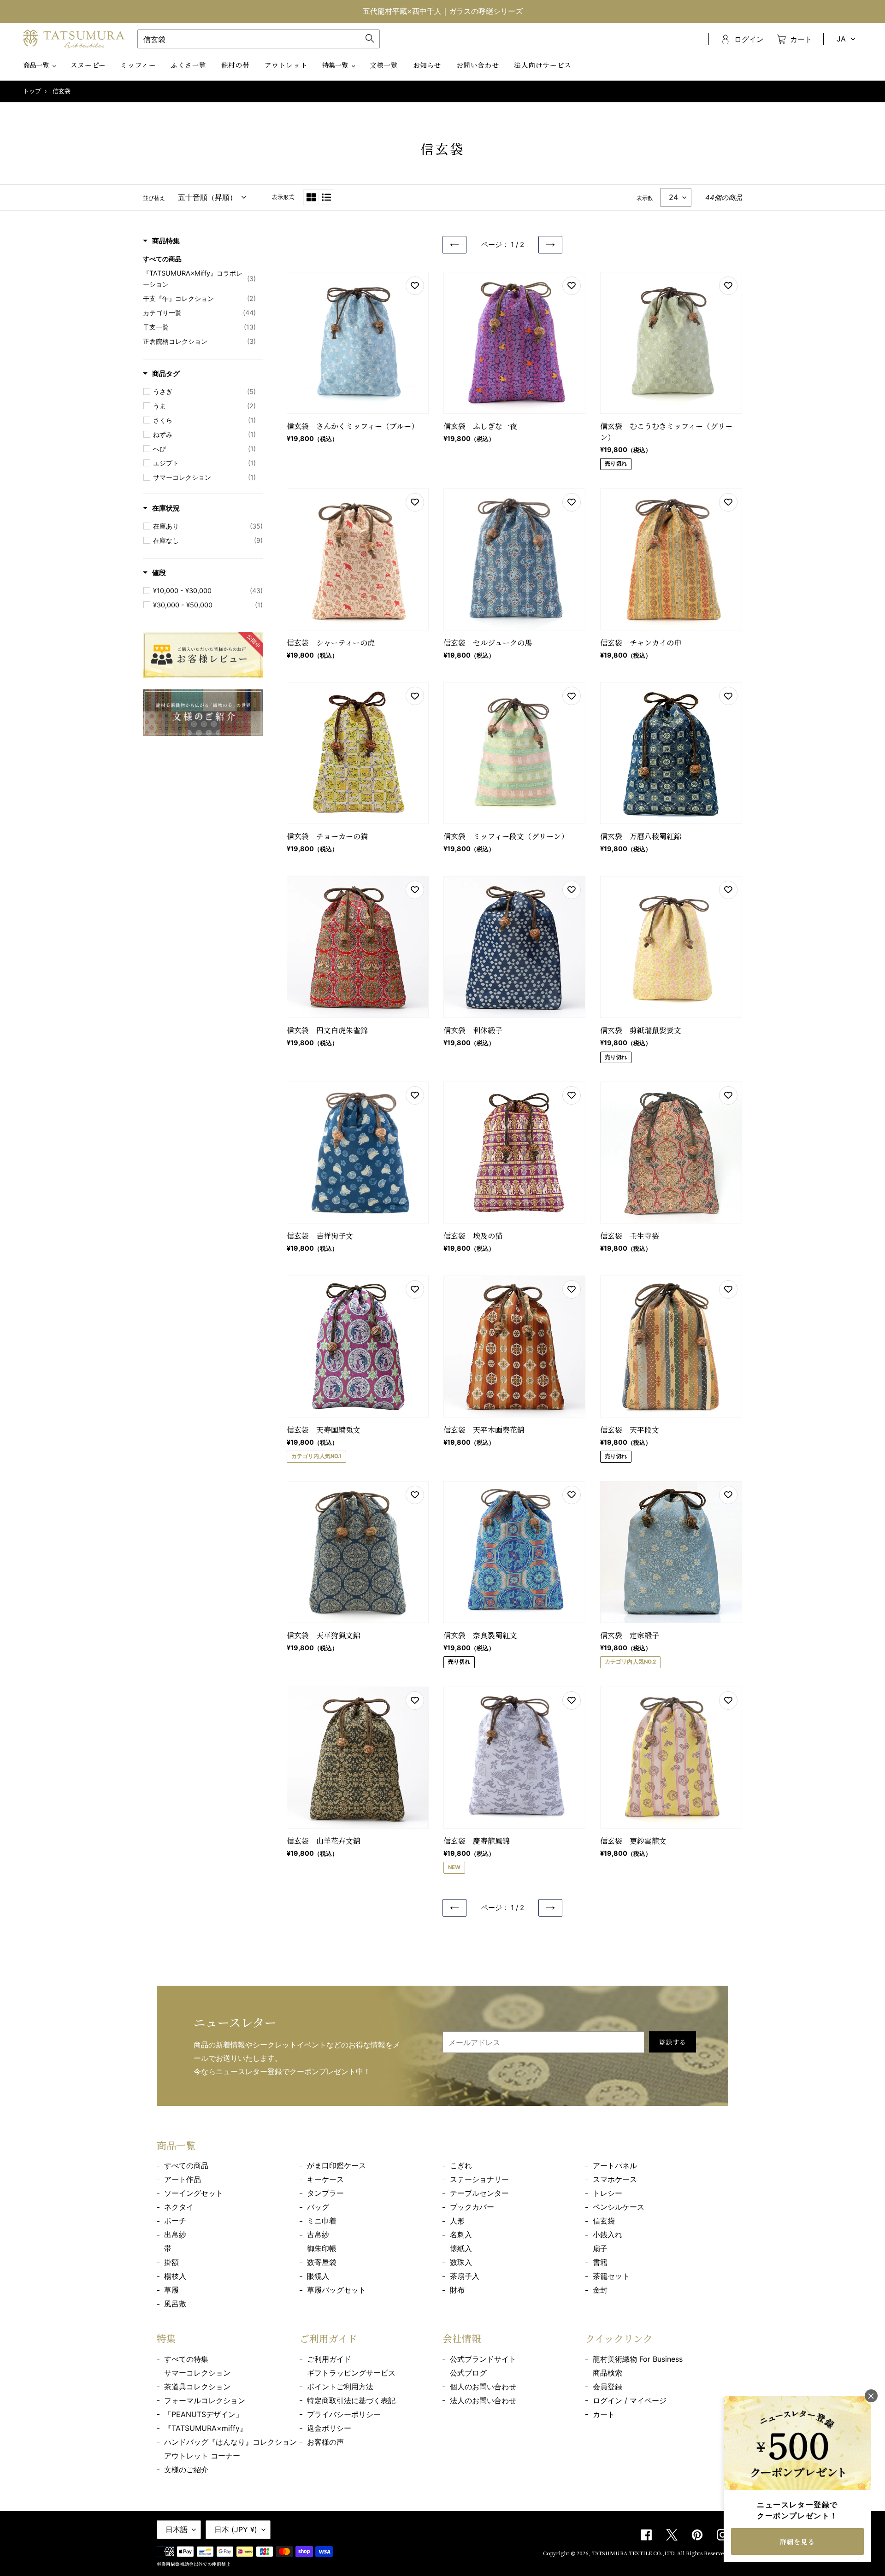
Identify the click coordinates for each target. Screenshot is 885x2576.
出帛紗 (175, 2235)
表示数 (645, 198)
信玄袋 (604, 2221)
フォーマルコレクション (205, 2400)
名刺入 (461, 2235)
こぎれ (461, 2165)
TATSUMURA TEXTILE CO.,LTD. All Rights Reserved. (660, 2553)
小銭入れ (608, 2235)
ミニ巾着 (322, 2221)
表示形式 (283, 197)
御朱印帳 (322, 2248)
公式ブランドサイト (483, 2359)
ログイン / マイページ (630, 2400)
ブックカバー (472, 2207)
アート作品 (183, 2179)
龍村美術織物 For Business (638, 2359)
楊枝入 (175, 2276)
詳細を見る (797, 2541)
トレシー (608, 2193)
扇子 (600, 2248)
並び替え (154, 198)
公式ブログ (468, 2373)
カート (604, 2414)
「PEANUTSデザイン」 (204, 2414)
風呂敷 (175, 2304)
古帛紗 (318, 2235)
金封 (600, 2290)
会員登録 (608, 2387)
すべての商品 (186, 2165)
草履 (171, 2290)
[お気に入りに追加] (415, 286)
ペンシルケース (619, 2207)
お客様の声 (325, 2442)
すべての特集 (186, 2359)
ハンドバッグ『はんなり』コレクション (230, 2442)
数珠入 (461, 2262)
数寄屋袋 (322, 2262)
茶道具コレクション (197, 2387)
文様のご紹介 (186, 2470)
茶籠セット (611, 2276)
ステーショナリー (479, 2179)
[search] (259, 39)
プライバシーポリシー (344, 2414)
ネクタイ (179, 2207)
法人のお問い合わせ (483, 2400)
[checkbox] (204, 392)
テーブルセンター (479, 2193)
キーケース (325, 2179)
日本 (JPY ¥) (236, 2529)
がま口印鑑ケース (336, 2165)
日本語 (177, 2529)
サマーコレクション (197, 2373)
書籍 (600, 2262)
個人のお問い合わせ (483, 2387)
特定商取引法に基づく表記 (351, 2400)
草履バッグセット (336, 2290)
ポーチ (175, 2221)
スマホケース (615, 2179)
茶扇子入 (465, 2276)
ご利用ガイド (329, 2359)
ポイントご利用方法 (340, 2387)
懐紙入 (461, 2248)
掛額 (171, 2262)
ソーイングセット (194, 2193)
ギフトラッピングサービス (351, 2373)
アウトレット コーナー (202, 2456)
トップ (32, 91)
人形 (457, 2221)
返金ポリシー (329, 2428)
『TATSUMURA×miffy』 (206, 2428)
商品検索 (608, 2373)
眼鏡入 (318, 2276)
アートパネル (615, 2165)
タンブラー (325, 2193)
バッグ (318, 2207)
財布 (457, 2290)
